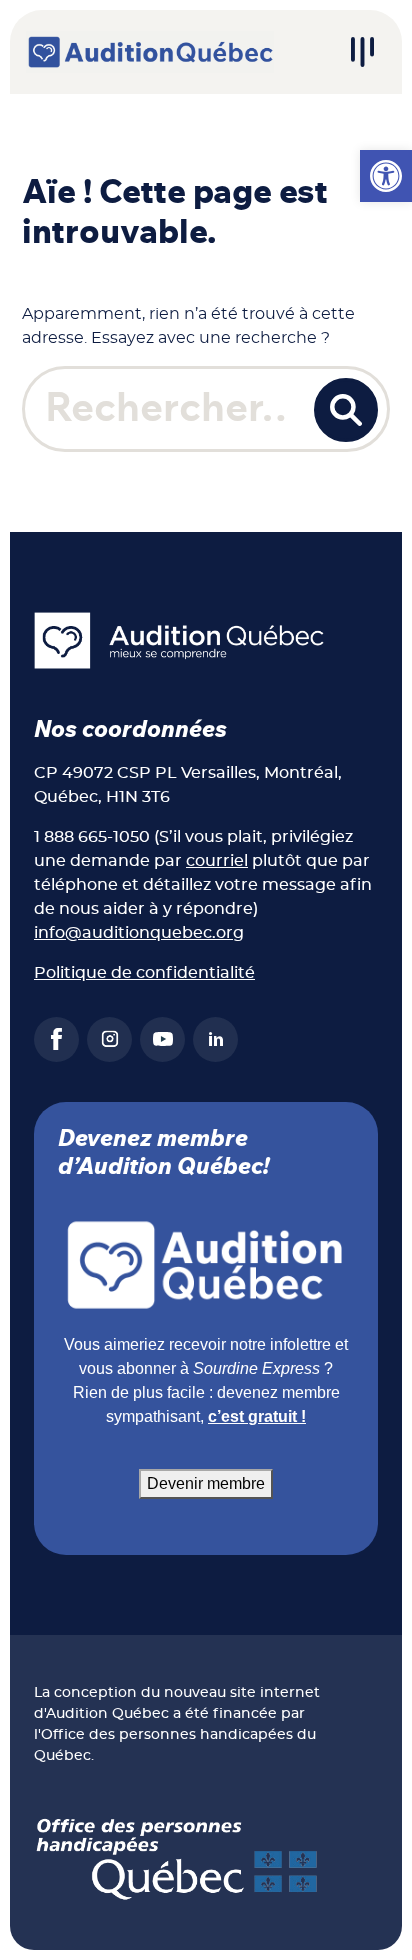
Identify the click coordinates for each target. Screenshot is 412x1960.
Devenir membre (206, 1483)
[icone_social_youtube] (162, 1039)
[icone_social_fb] (56, 1039)
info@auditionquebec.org (139, 933)
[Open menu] (362, 52)
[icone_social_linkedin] (215, 1039)
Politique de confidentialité (144, 973)
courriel (217, 861)
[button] (386, 176)
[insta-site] (109, 1039)
